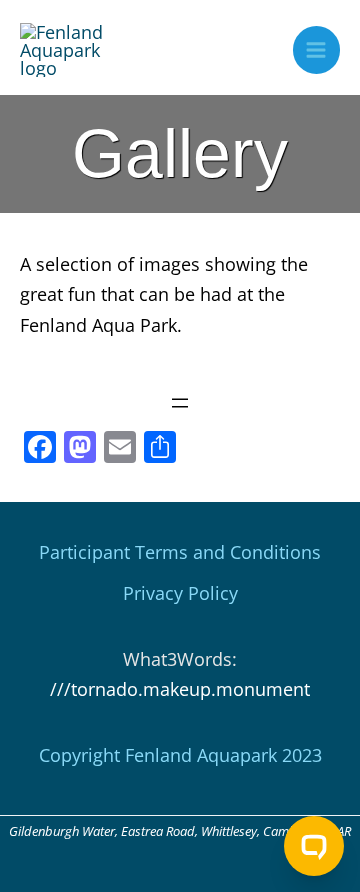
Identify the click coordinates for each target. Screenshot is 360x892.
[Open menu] (180, 403)
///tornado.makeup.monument (180, 689)
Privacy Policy (180, 593)
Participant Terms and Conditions (180, 552)
